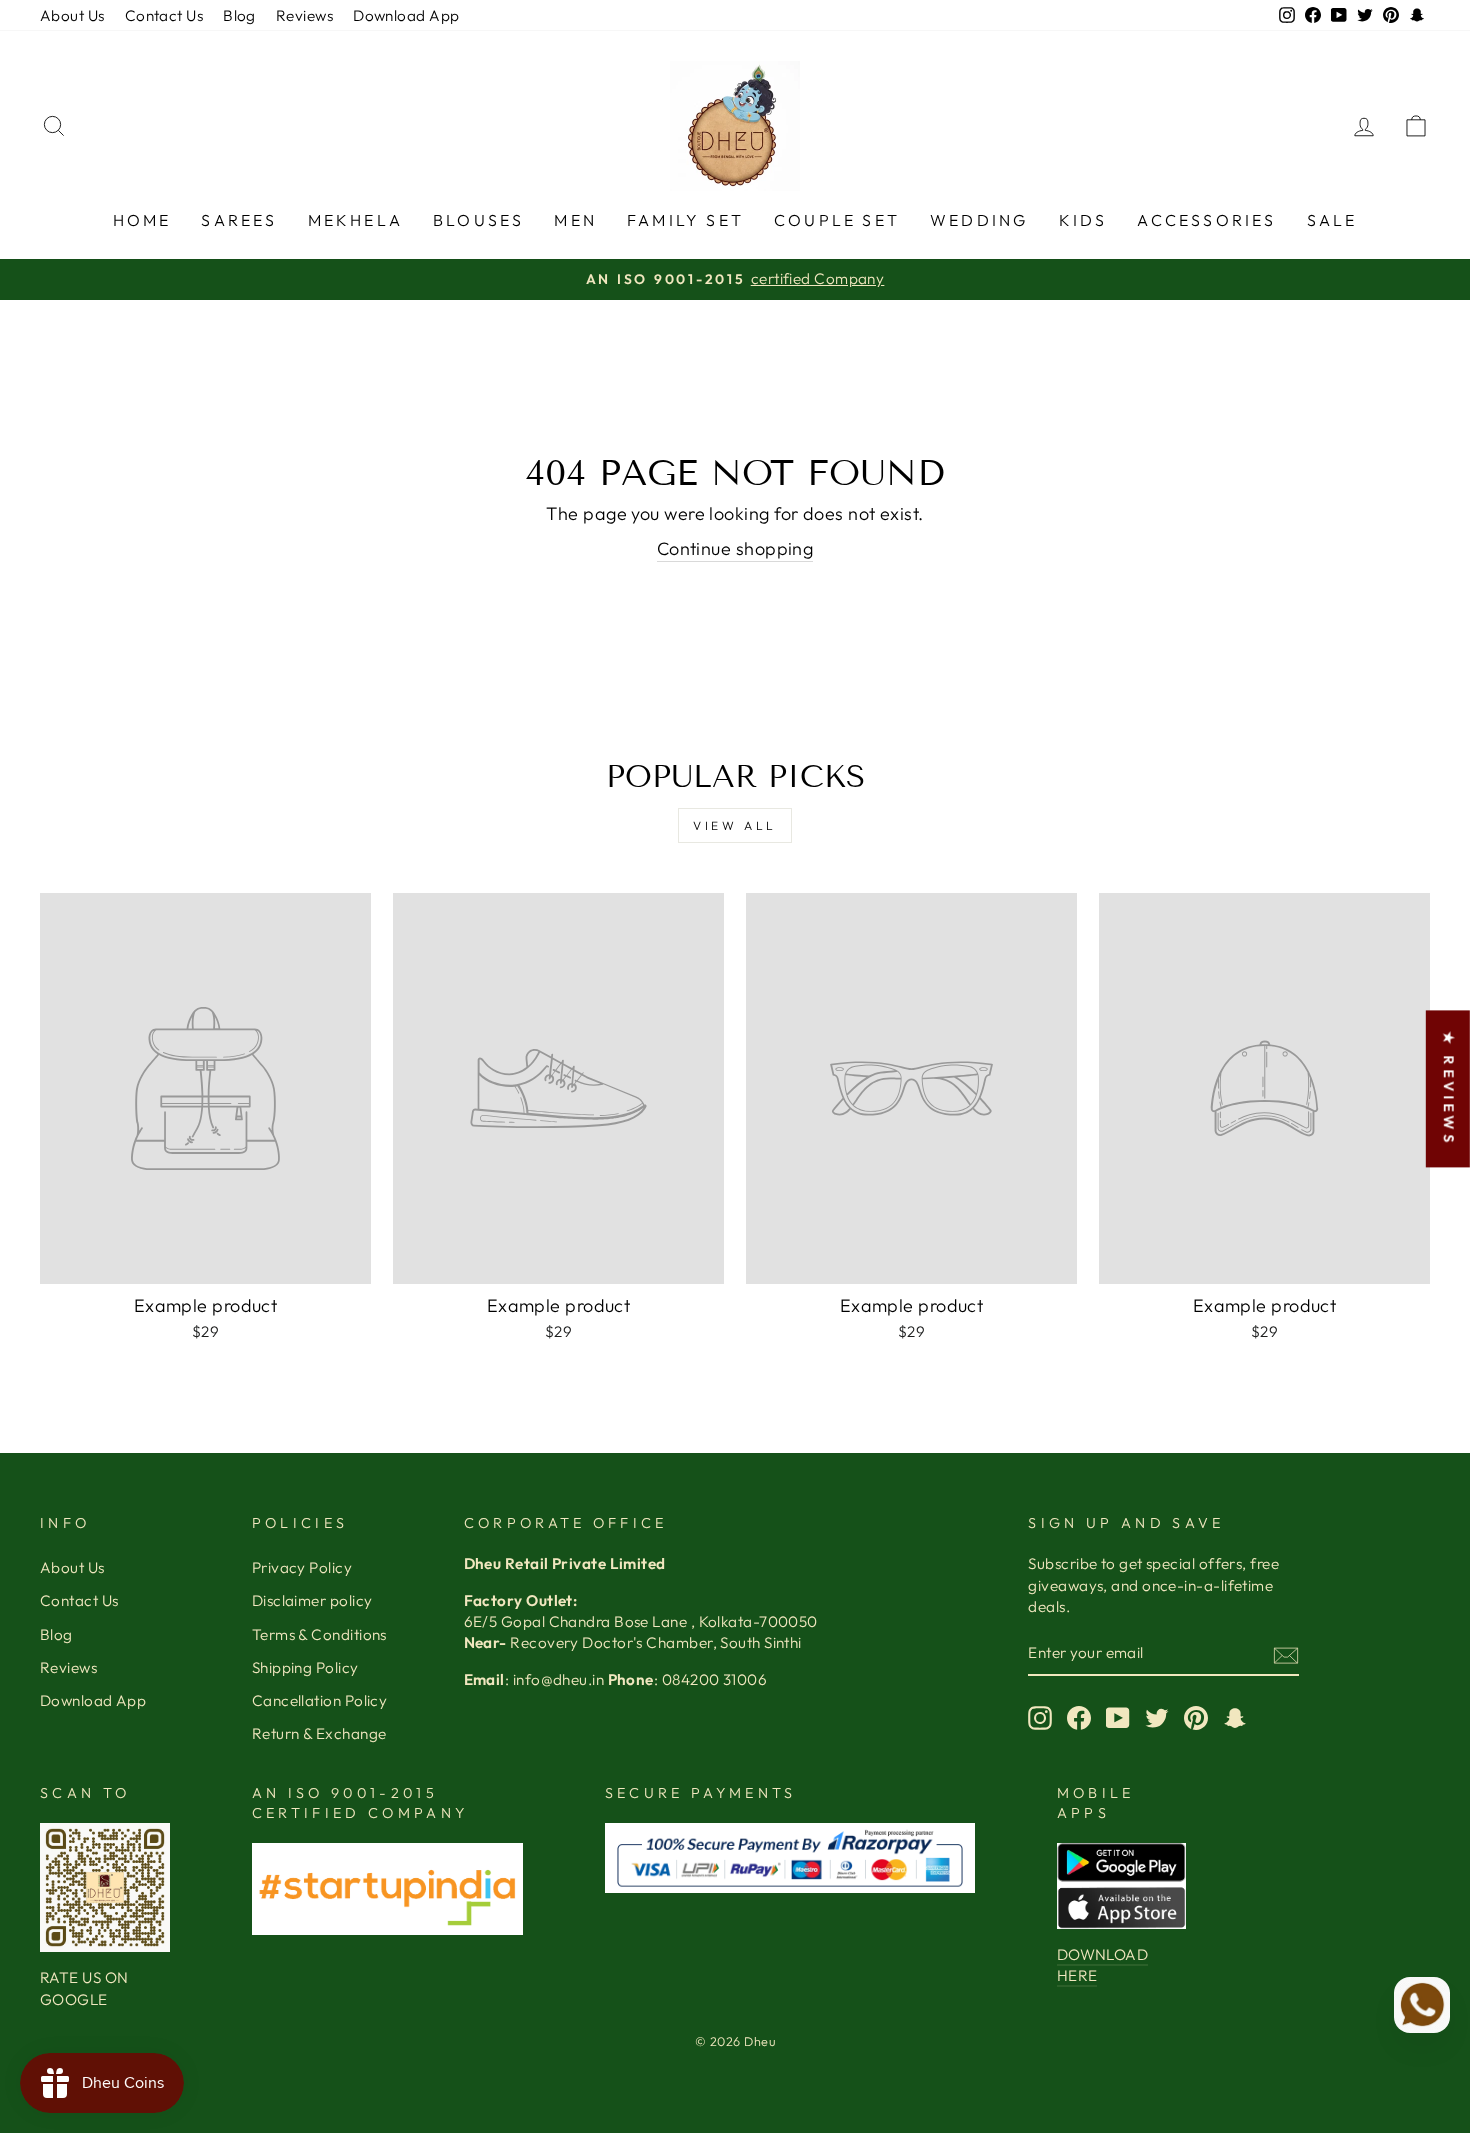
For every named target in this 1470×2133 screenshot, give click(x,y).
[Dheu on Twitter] (1157, 1718)
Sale (1332, 220)
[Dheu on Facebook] (1079, 1718)
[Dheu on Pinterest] (1196, 1718)
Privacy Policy (302, 1567)
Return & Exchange (319, 1733)
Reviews (304, 15)
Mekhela (355, 220)
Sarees (239, 220)
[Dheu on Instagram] (1040, 1718)
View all (735, 825)
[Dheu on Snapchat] (1235, 1718)
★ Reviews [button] (1449, 1088)
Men (575, 220)
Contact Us (164, 15)
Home (142, 220)
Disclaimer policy (312, 1600)
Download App (406, 15)
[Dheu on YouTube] (1118, 1718)
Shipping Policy (305, 1667)
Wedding (979, 220)
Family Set (685, 220)
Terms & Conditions (319, 1634)
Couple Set (837, 220)
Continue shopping (735, 548)
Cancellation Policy (320, 1700)
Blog (239, 15)
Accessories (1206, 220)
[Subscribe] (1286, 1654)
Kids (1083, 220)
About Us (72, 15)
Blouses (478, 220)
